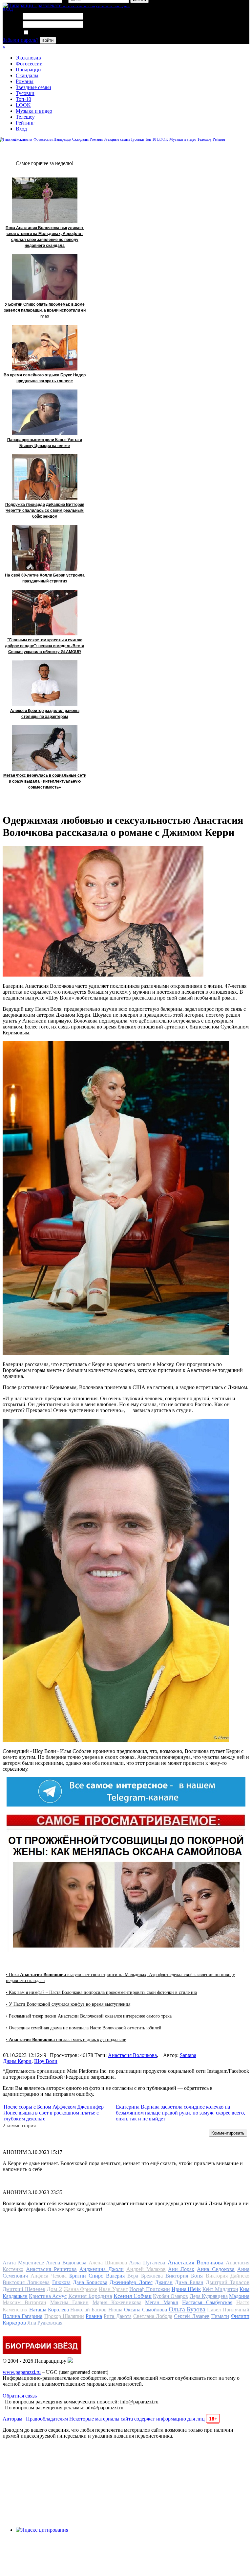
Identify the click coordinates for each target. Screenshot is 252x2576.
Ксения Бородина (90, 2296)
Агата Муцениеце (23, 2263)
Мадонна (239, 2296)
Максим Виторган (24, 2302)
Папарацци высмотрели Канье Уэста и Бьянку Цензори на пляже (45, 443)
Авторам (12, 2419)
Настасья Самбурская (207, 2302)
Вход (21, 129)
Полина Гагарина (22, 2316)
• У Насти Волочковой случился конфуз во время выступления (68, 2004)
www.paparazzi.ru (22, 2372)
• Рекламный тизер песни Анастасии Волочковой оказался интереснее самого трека (89, 2016)
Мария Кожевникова (117, 2302)
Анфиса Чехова (48, 2276)
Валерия (115, 2276)
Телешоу (25, 117)
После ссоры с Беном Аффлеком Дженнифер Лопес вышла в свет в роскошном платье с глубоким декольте (54, 2113)
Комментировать (228, 2133)
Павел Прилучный (228, 2310)
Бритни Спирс (86, 2276)
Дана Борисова (90, 2282)
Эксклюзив (28, 58)
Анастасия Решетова (51, 2269)
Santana (188, 2055)
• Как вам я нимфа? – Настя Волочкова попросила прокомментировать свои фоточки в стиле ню (101, 1992)
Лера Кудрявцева (209, 2296)
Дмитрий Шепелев (24, 2289)
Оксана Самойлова (146, 2310)
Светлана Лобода (153, 2316)
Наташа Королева (49, 2310)
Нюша (115, 2310)
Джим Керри (17, 2061)
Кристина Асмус (48, 2296)
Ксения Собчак (133, 2296)
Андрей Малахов (146, 2269)
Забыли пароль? (21, 40)
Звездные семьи (33, 87)
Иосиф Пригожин (150, 2289)
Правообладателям (47, 2419)
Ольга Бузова (187, 2309)
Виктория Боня (184, 2276)
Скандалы (27, 75)
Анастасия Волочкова (132, 2055)
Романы (25, 81)
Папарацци (28, 70)
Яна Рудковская (45, 2323)
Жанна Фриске (81, 2289)
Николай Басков (88, 2310)
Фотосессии (29, 64)
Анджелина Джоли (102, 2269)
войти (48, 40)
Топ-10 (23, 99)
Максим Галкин (69, 2302)
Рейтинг (25, 123)
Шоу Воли (46, 2061)
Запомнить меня (47, 33)
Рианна (94, 2316)
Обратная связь (20, 2396)
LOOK (23, 105)
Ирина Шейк (186, 2289)
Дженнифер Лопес (131, 2282)
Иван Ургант (113, 2289)
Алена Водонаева (66, 2263)
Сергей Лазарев (192, 2316)
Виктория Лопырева (26, 2282)
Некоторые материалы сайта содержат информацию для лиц (143, 2419)
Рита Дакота (117, 2316)
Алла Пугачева (147, 2263)
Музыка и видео (34, 111)
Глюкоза (61, 2282)
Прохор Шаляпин (64, 2316)
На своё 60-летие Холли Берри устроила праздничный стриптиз (45, 578)
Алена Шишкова (108, 2263)
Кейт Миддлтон (220, 2289)
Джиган (164, 2282)
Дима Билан (189, 2282)
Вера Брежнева (145, 2276)
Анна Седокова (216, 2269)
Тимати (220, 2316)
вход (8, 9)
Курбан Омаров (170, 2296)
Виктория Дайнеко (228, 2276)
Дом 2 (54, 2289)
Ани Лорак (181, 2269)
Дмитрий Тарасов (228, 2282)
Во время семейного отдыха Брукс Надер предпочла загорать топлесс (45, 378)
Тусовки (25, 93)
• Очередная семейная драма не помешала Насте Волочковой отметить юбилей (84, 2028)
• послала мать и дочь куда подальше (66, 2040)
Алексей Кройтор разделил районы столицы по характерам (45, 714)
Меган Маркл (162, 2302)
